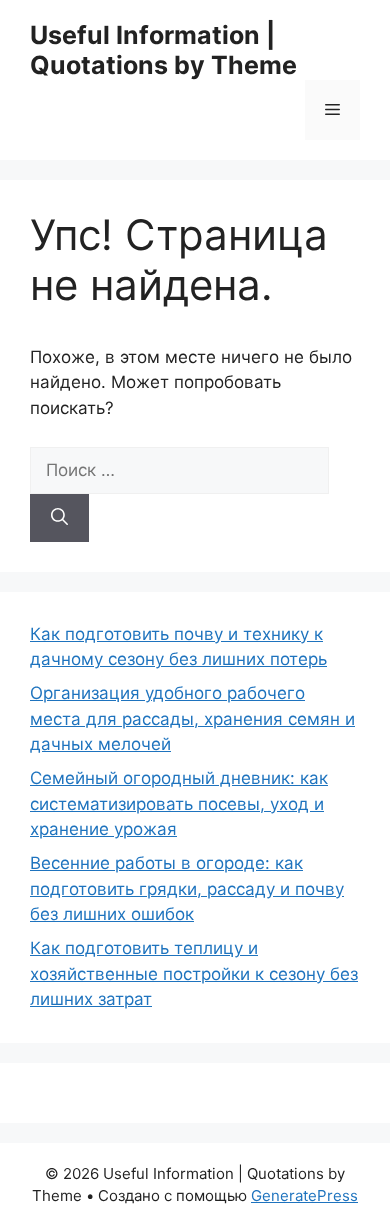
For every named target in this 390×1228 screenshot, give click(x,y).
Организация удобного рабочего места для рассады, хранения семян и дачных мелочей (192, 718)
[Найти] (59, 518)
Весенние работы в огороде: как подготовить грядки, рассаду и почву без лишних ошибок (187, 888)
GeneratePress (304, 1195)
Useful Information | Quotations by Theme (163, 50)
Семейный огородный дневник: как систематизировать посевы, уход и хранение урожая (179, 803)
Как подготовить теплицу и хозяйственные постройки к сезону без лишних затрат (194, 973)
